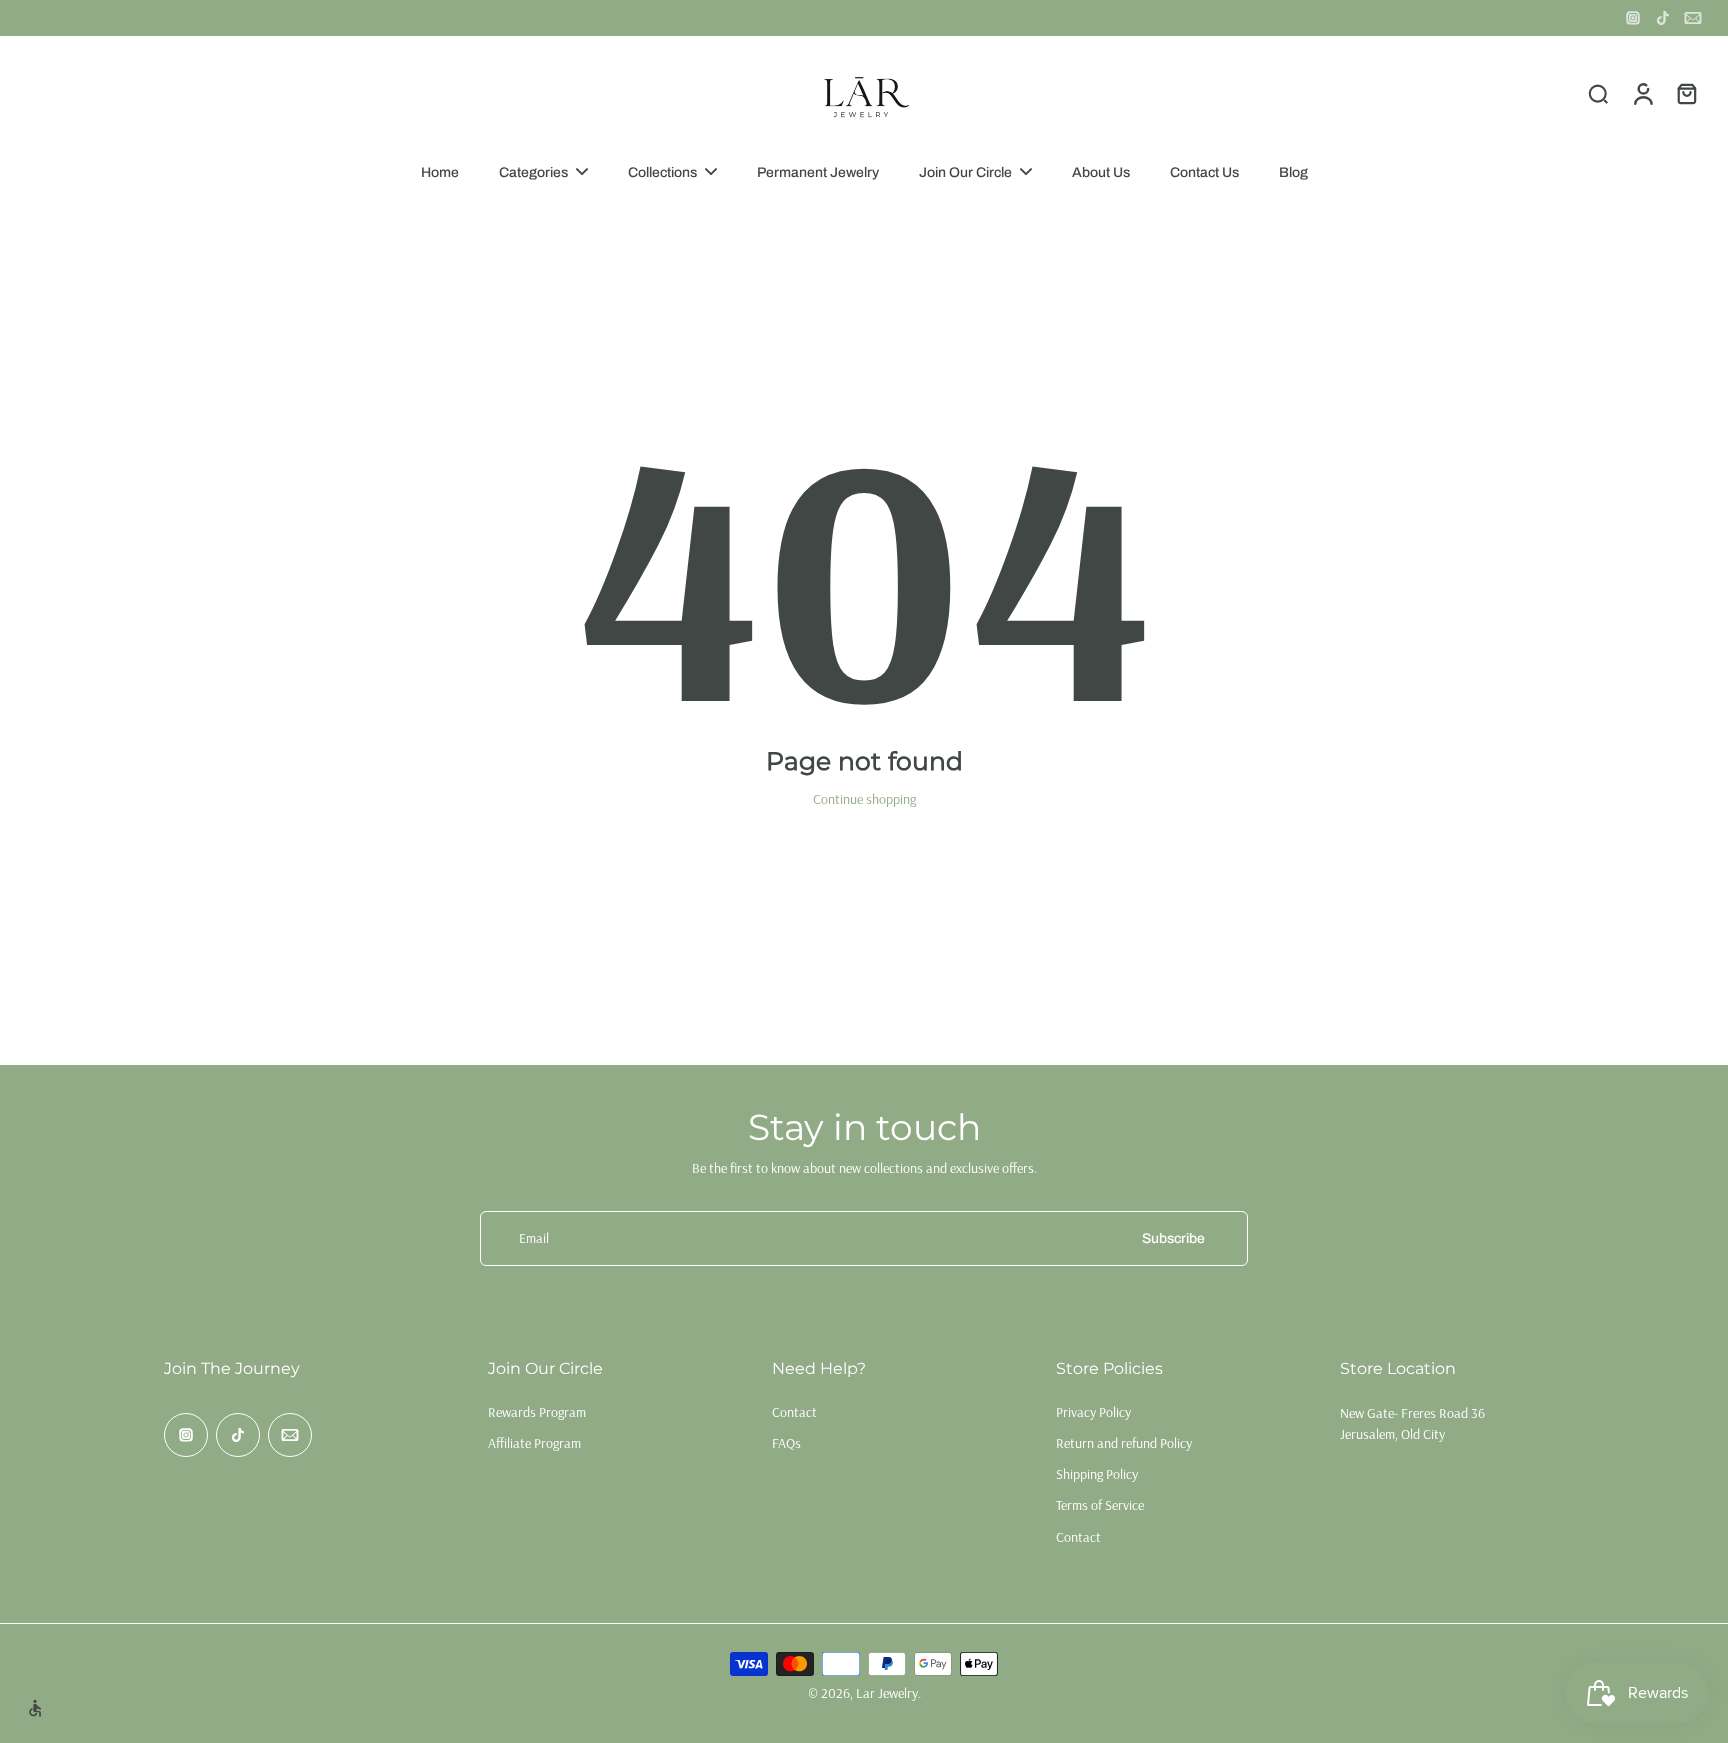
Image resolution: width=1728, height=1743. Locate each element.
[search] (1598, 93)
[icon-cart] (1686, 93)
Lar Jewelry (887, 1693)
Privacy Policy (1093, 1412)
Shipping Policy (1097, 1474)
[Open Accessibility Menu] (35, 1708)
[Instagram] (1633, 18)
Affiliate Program (534, 1443)
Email (534, 1238)
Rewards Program (537, 1412)
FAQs (786, 1443)
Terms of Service (1100, 1505)
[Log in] (1642, 93)
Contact (794, 1412)
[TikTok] (1663, 18)
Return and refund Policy (1124, 1443)
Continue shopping (864, 799)
